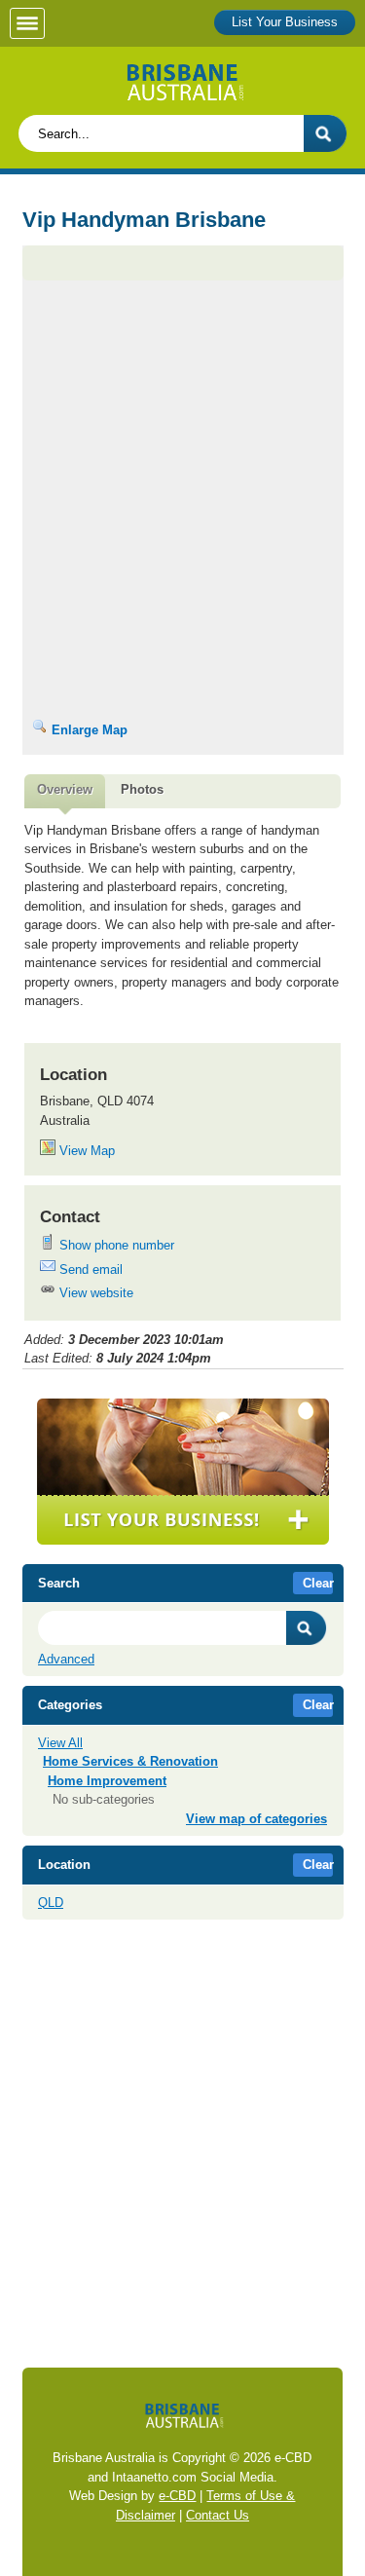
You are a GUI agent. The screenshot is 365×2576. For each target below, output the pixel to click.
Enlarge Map (88, 730)
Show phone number (115, 1245)
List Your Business (285, 22)
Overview (65, 789)
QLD (51, 1903)
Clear (318, 1583)
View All (60, 1743)
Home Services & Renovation (130, 1761)
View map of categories (256, 1819)
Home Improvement (107, 1781)
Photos (142, 789)
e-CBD (177, 2496)
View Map (85, 1151)
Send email (89, 1269)
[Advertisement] (183, 367)
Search (307, 1628)
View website (94, 1293)
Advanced (66, 1659)
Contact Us (218, 2515)
